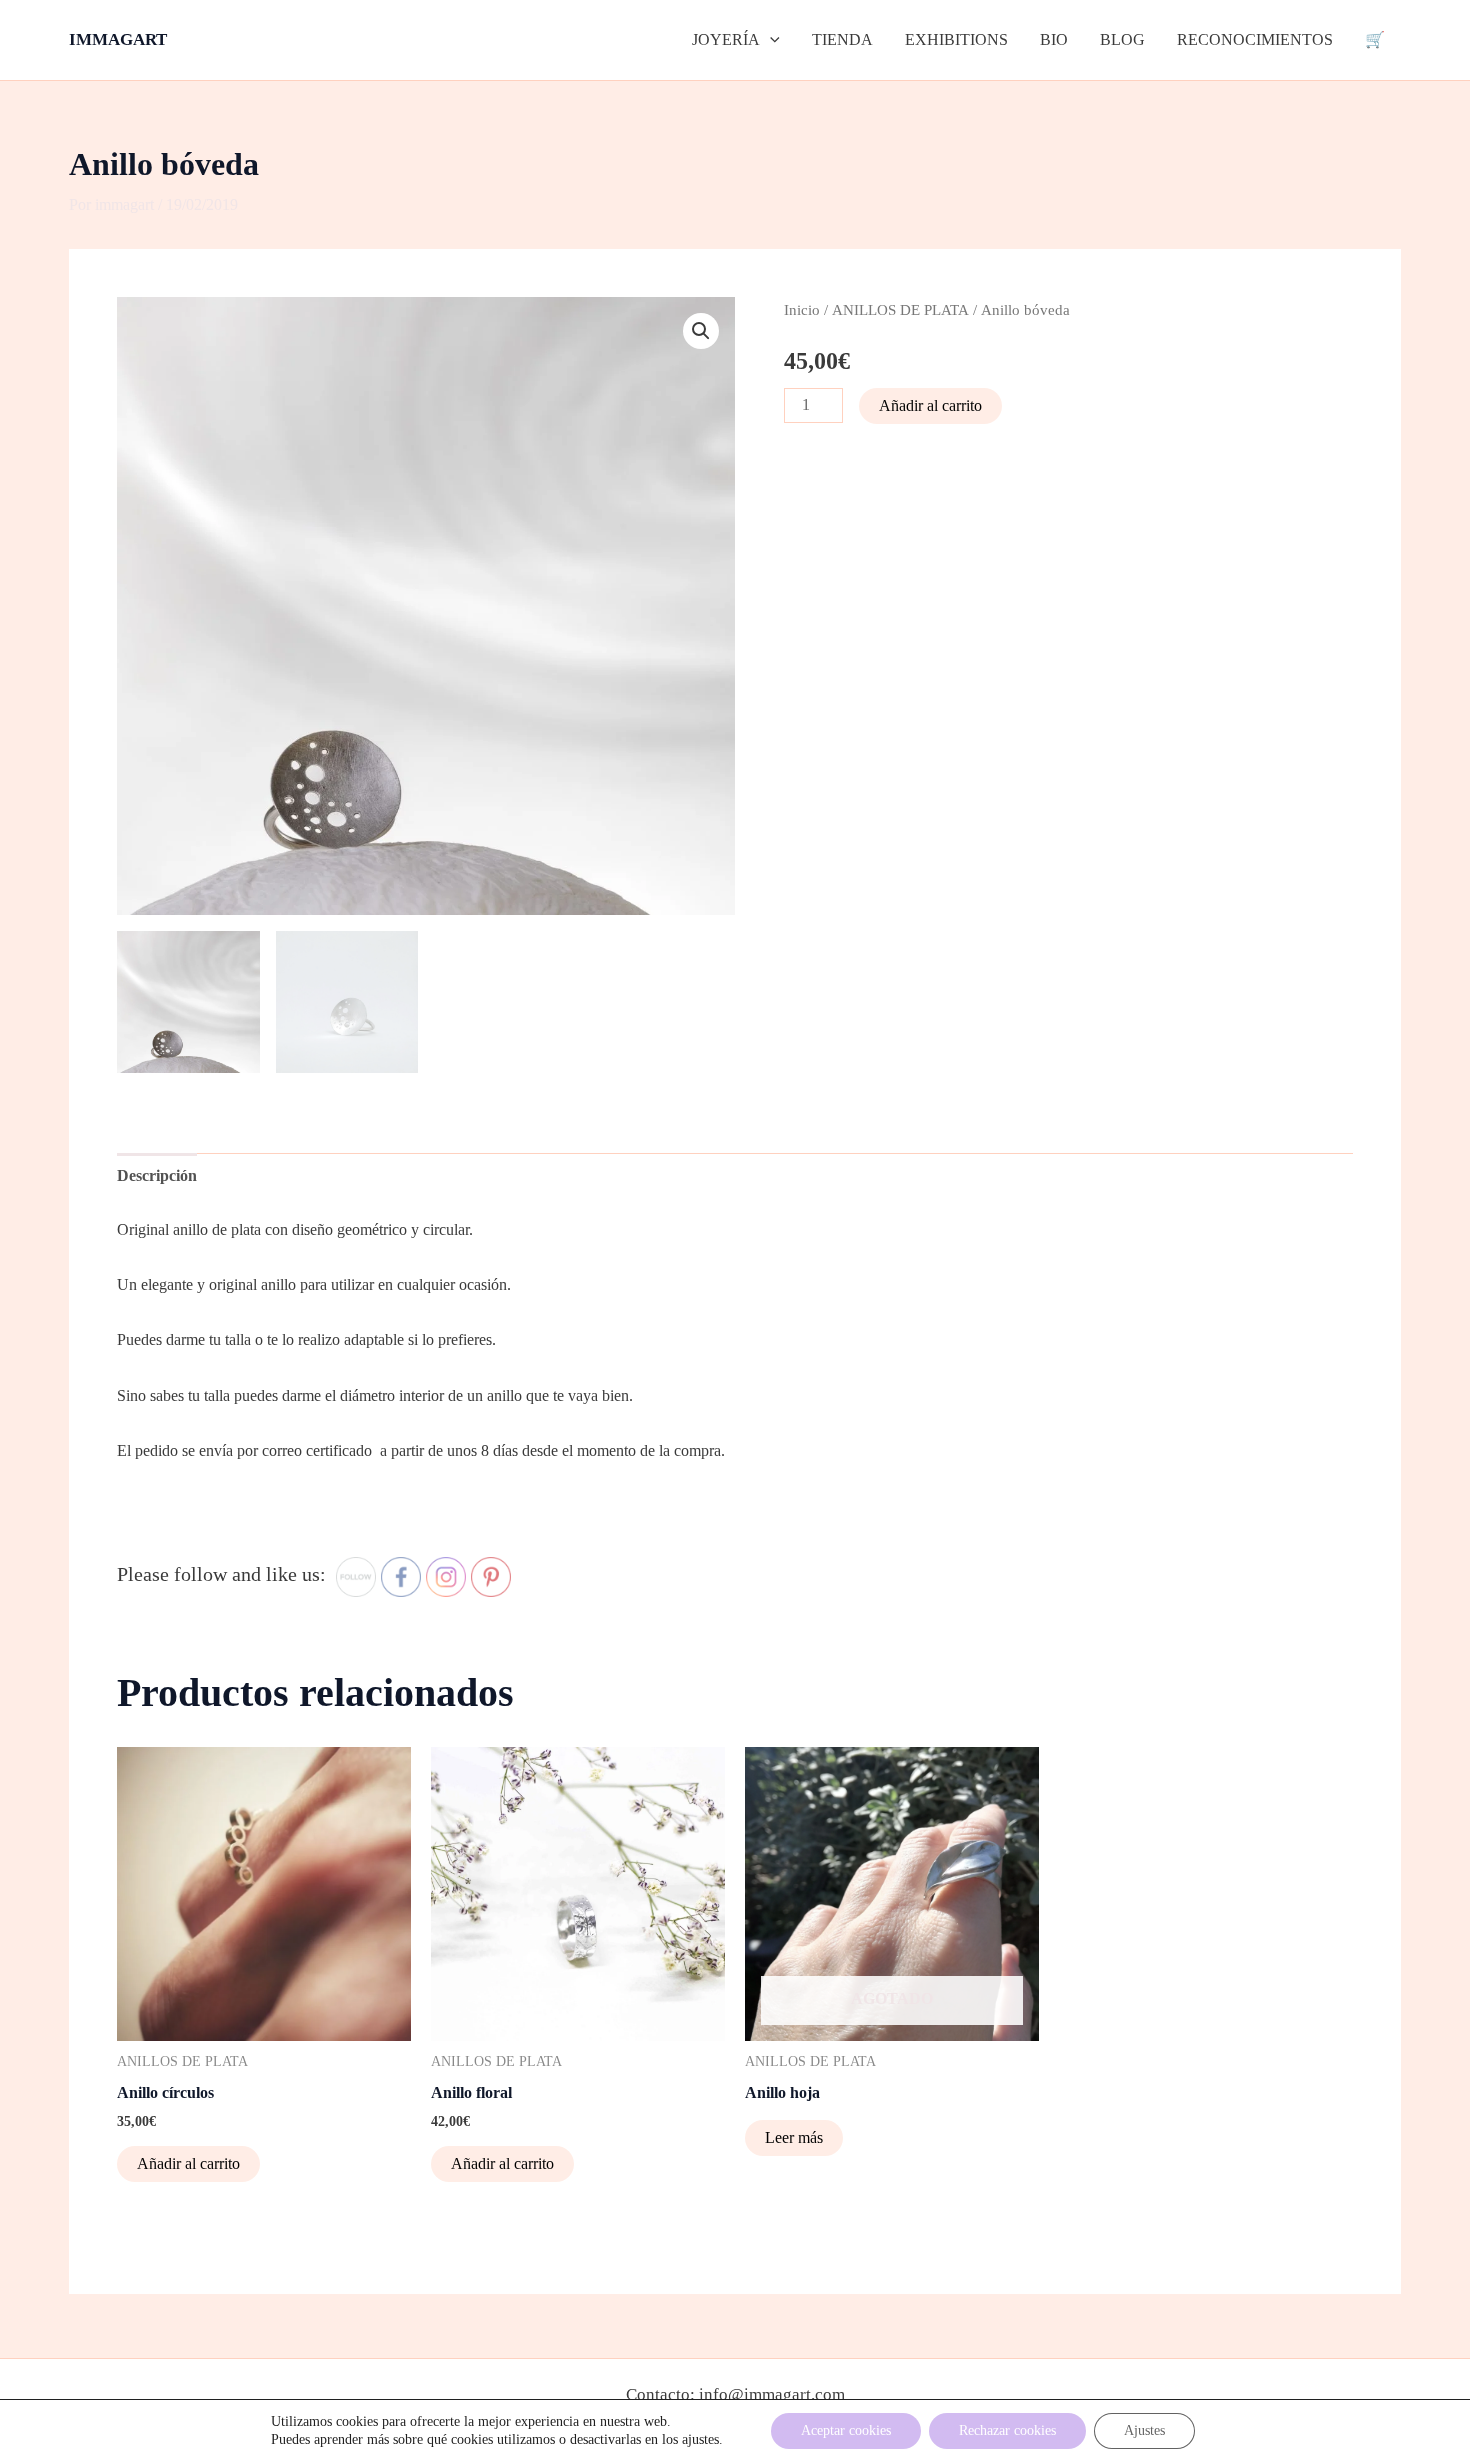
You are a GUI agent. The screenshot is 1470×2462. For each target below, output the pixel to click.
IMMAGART (118, 39)
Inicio (802, 310)
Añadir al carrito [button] (188, 2163)
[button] (770, 40)
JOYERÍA (726, 39)
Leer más (794, 2137)
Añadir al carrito (930, 405)
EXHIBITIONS (956, 39)
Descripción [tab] (157, 1175)
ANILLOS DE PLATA (900, 310)
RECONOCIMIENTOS (1255, 39)
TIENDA (842, 39)
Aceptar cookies (846, 2430)
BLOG (1122, 39)
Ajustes (1144, 2430)
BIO (1054, 39)
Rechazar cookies (1007, 2430)
